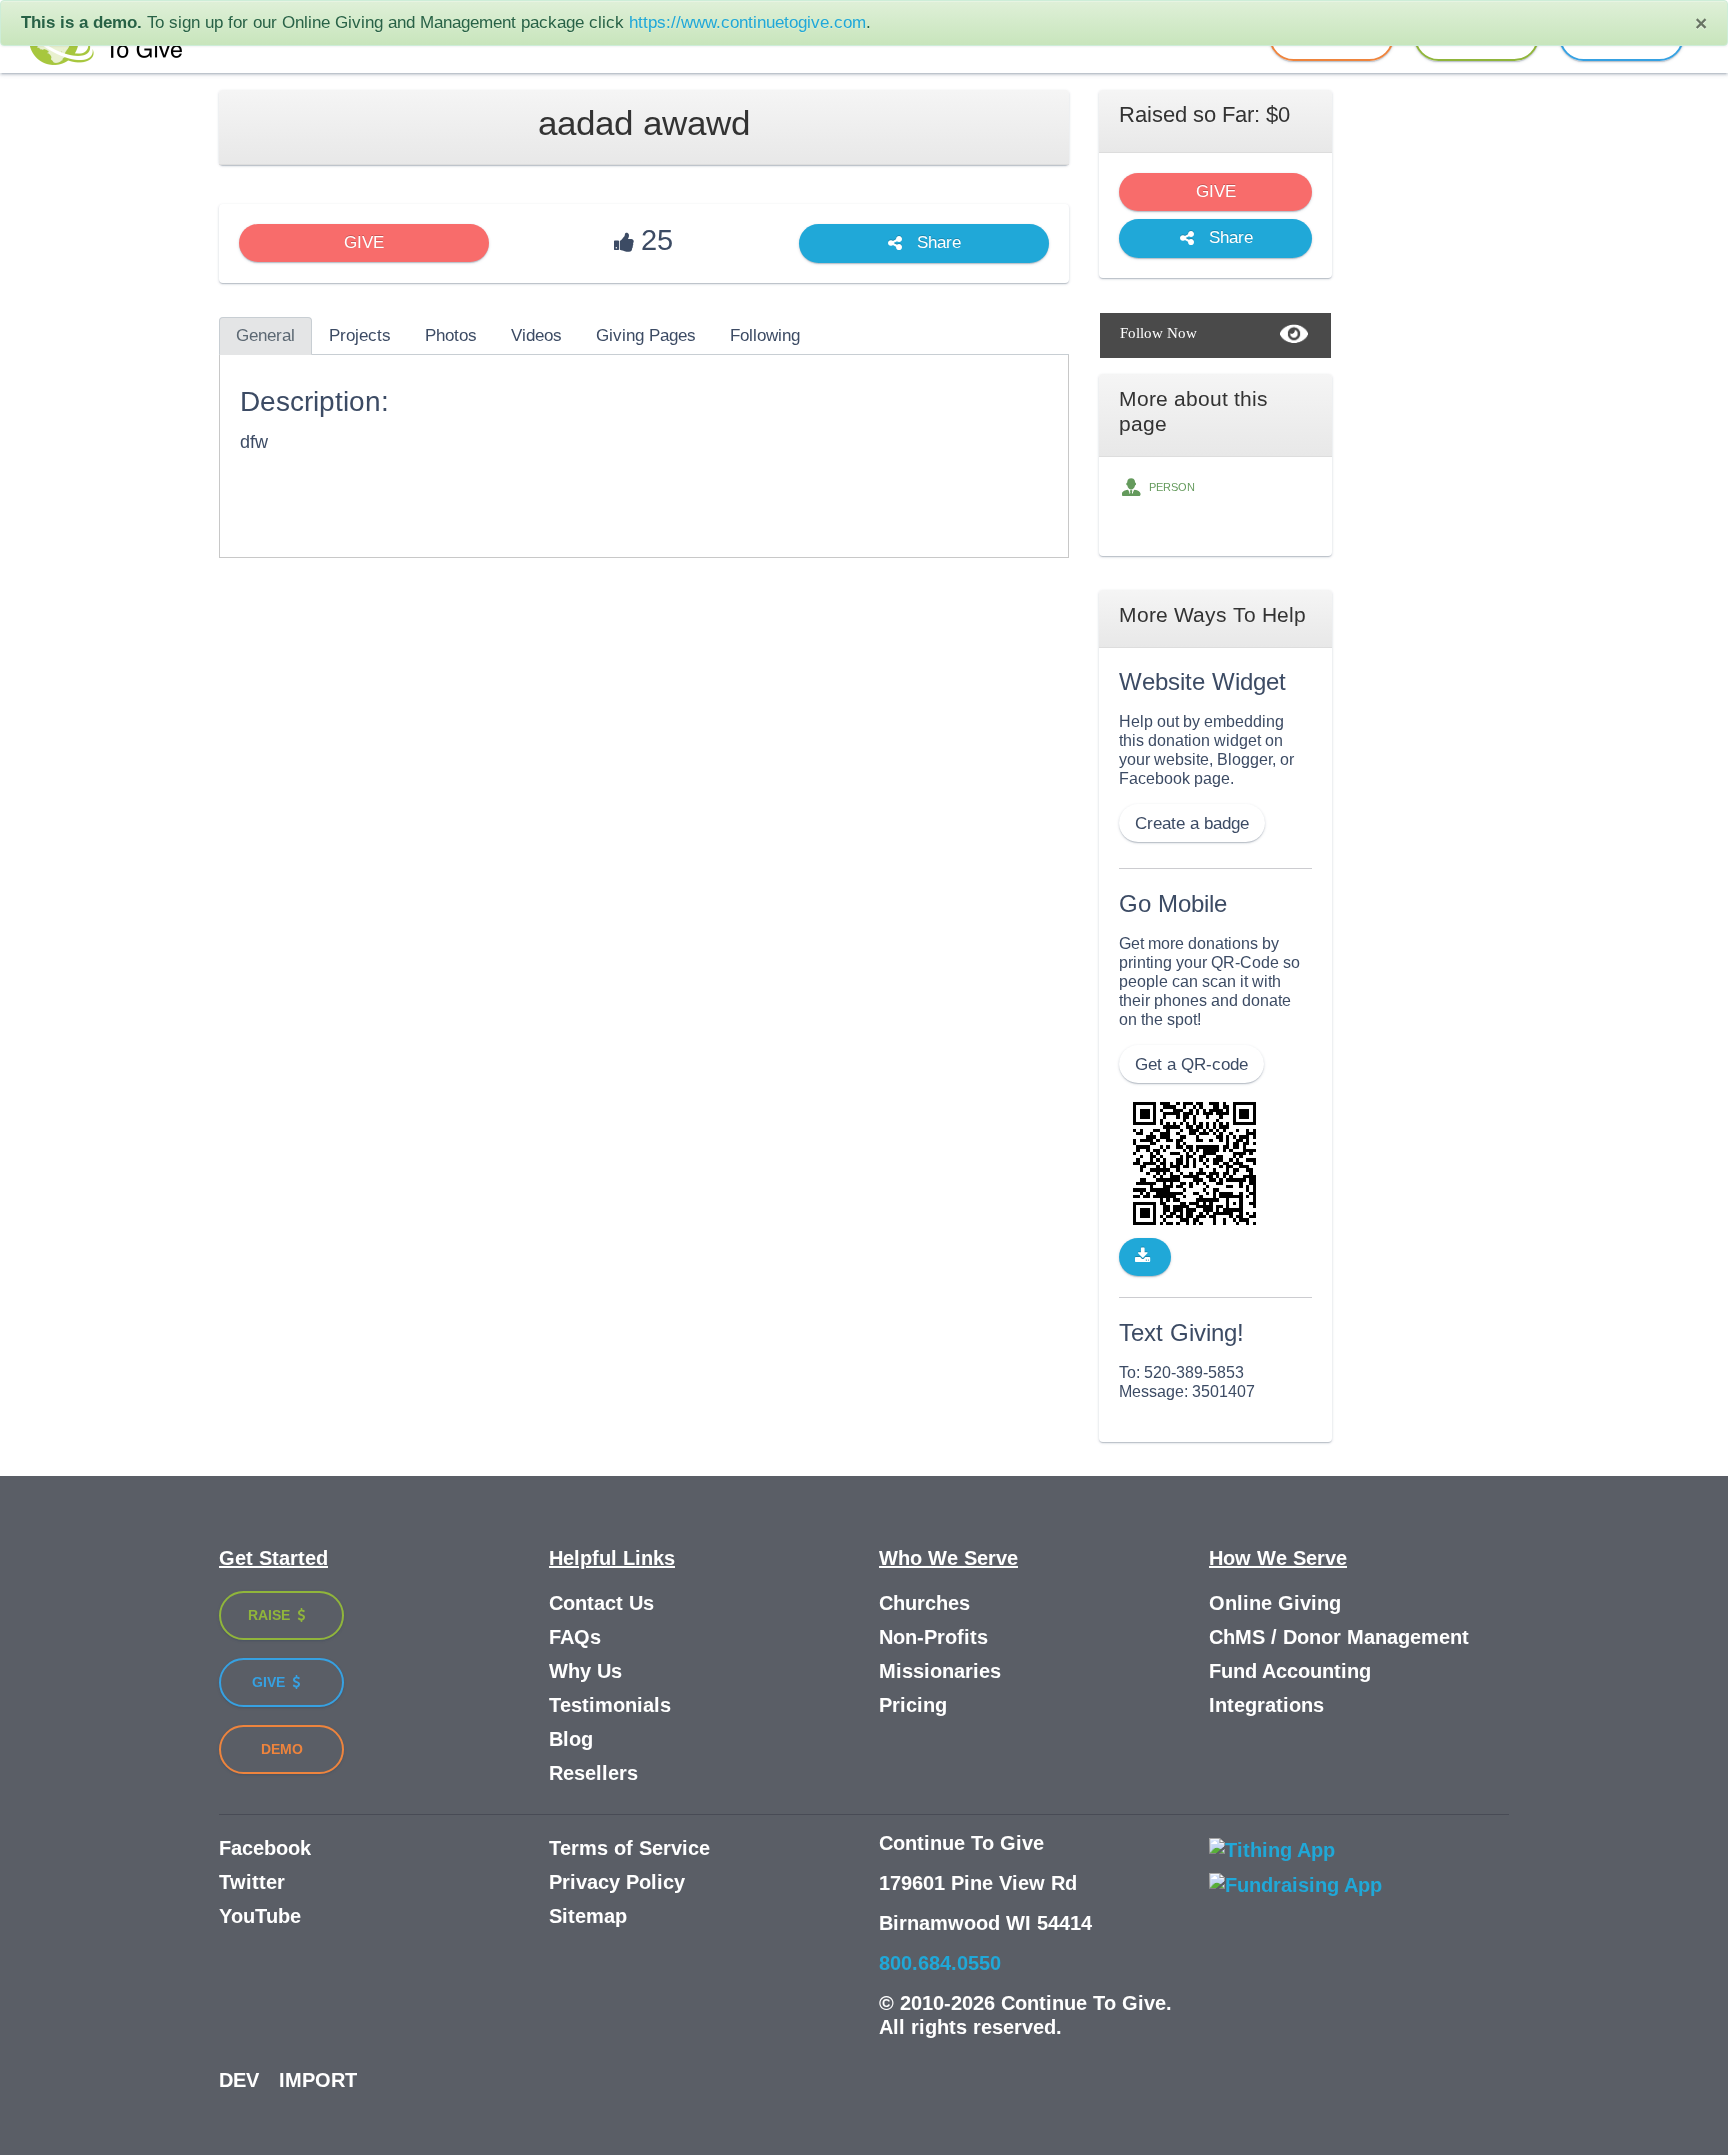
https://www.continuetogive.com (747, 22)
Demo (282, 1749)
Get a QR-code (1191, 1064)
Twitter (252, 1882)
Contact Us (601, 1603)
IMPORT (318, 2080)
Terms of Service (629, 1848)
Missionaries (940, 1671)
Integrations (1266, 1705)
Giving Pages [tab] (646, 335)
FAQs (575, 1637)
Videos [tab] (536, 335)
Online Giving (1275, 1603)
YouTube (260, 1916)
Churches (924, 1603)
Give (270, 1682)
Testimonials (610, 1705)
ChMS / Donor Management (1339, 1637)
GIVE (364, 242)
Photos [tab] (451, 335)
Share (936, 243)
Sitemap (588, 1916)
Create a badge (1192, 823)
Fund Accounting (1290, 1671)
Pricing (913, 1705)
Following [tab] (765, 335)
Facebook (265, 1848)
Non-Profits (933, 1637)
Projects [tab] (360, 335)
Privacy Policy (617, 1882)
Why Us (585, 1671)
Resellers (593, 1773)
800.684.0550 (940, 1963)
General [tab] (265, 335)
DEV (239, 2080)
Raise (271, 1615)
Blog (571, 1739)
